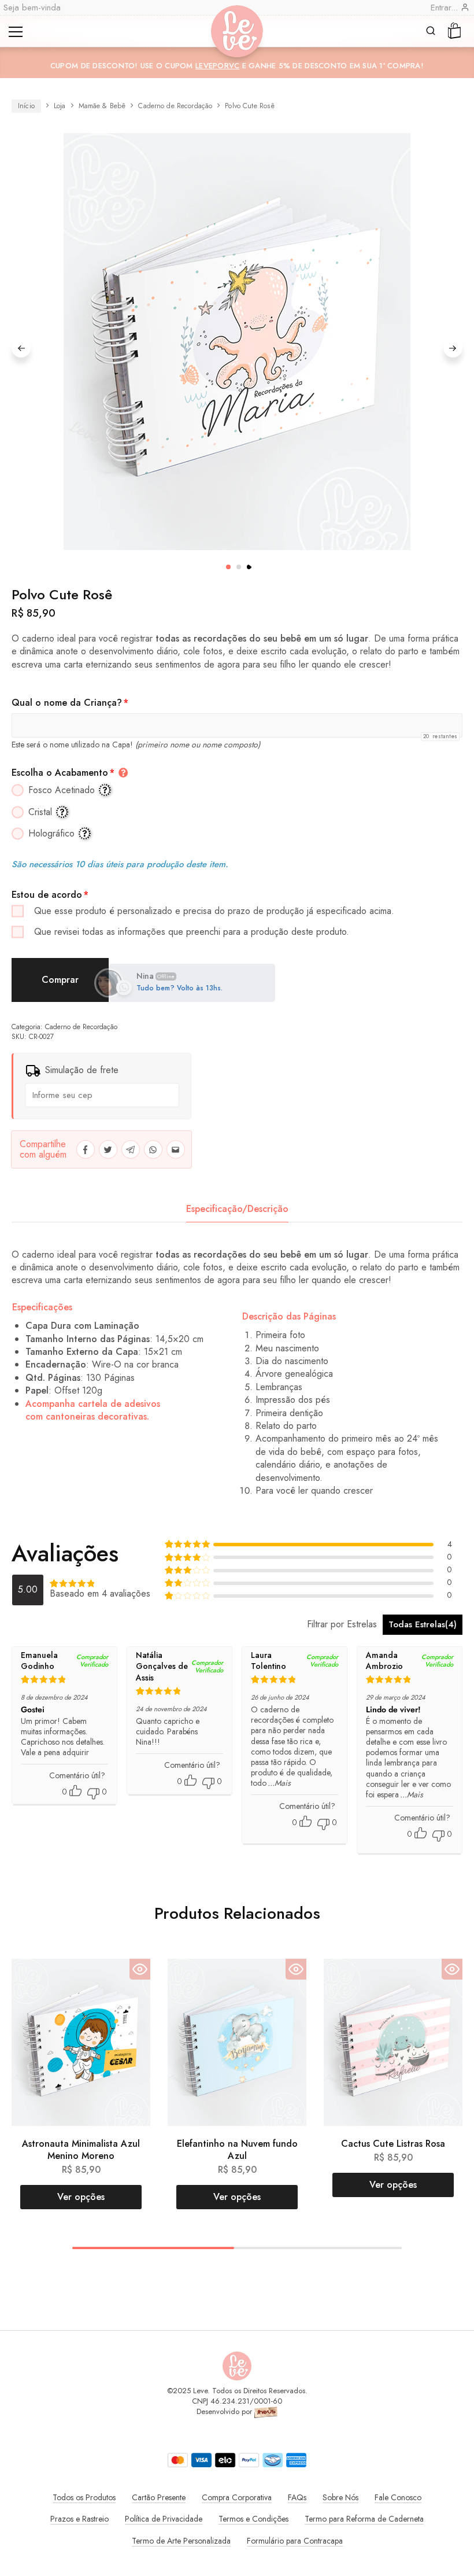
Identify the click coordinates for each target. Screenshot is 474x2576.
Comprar (60, 980)
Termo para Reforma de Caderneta (364, 2519)
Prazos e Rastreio (79, 2519)
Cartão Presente (159, 2497)
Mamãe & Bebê (102, 106)
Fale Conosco (398, 2497)
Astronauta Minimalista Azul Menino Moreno (81, 2150)
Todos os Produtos (84, 2497)
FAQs (297, 2497)
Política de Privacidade (164, 2519)
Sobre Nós (340, 2497)
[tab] (237, 1209)
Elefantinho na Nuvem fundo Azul (237, 2150)
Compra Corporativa (237, 2497)
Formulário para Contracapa (295, 2541)
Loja (60, 106)
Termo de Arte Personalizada (181, 2541)
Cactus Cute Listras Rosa (393, 2144)
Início (26, 106)
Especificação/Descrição (237, 1209)
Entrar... (446, 8)
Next (453, 348)
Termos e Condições (253, 2519)
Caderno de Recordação (175, 106)
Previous (21, 348)
